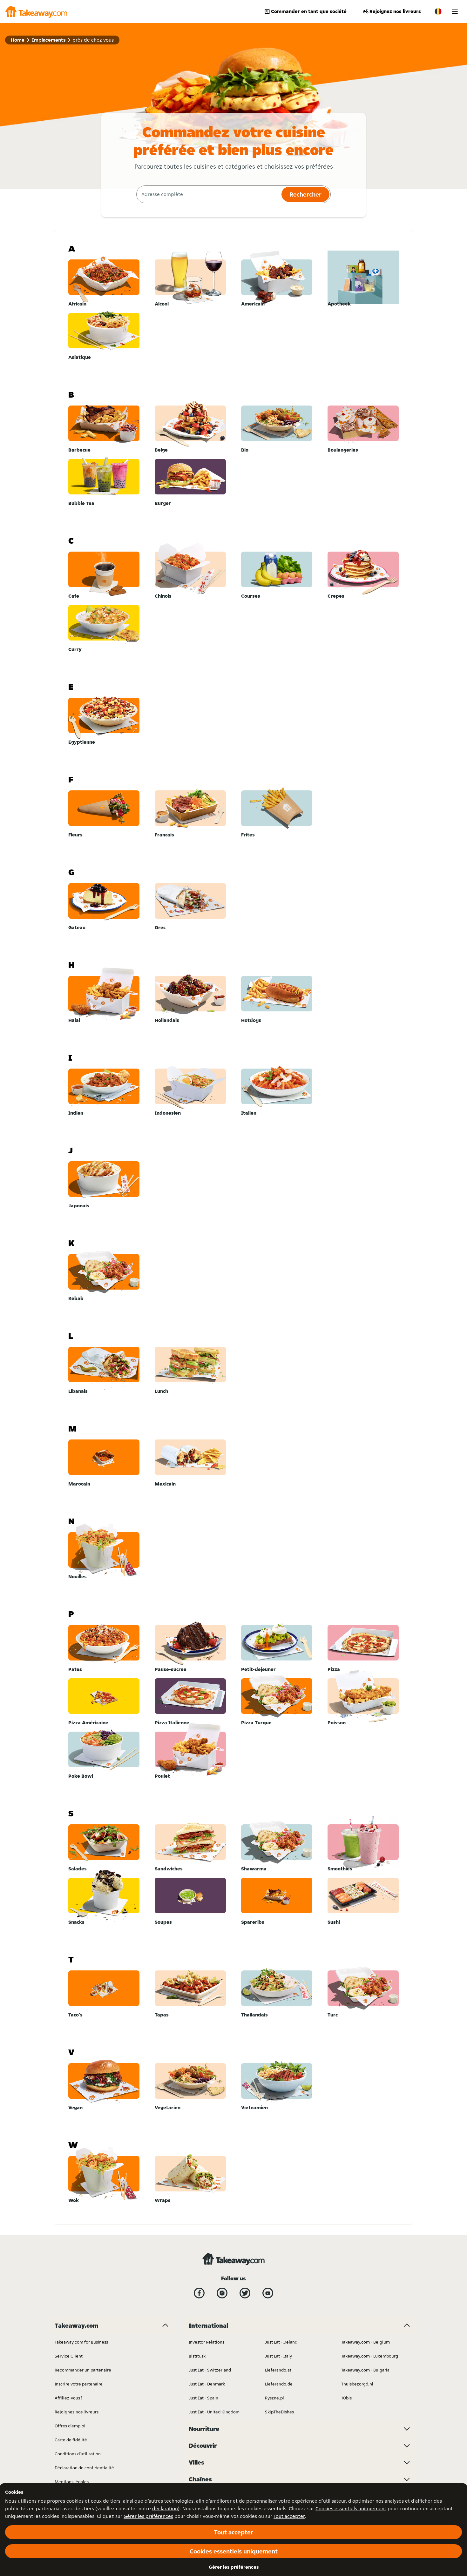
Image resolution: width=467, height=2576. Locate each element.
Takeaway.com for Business (81, 2342)
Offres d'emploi (70, 2426)
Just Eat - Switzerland (210, 2370)
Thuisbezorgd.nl (357, 2384)
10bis (346, 2398)
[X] (245, 2293)
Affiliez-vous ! (68, 2398)
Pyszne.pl (274, 2398)
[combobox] (208, 194)
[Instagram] (222, 2293)
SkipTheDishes (279, 2412)
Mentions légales (72, 2482)
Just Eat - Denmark (207, 2384)
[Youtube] (268, 2293)
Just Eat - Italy (278, 2356)
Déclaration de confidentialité (84, 2468)
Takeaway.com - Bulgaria (365, 2370)
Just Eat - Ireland (281, 2342)
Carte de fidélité (71, 2440)
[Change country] (438, 11)
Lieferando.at (278, 2370)
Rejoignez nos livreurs (395, 11)
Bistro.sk (197, 2356)
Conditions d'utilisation (78, 2454)
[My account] (455, 12)
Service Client (69, 2356)
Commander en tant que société (309, 11)
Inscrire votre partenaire (79, 2384)
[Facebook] (199, 2293)
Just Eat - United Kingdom (214, 2412)
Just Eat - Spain (203, 2398)
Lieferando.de (279, 2384)
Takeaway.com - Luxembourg (370, 2356)
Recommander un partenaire (83, 2370)
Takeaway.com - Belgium (365, 2342)
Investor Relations (206, 2342)
